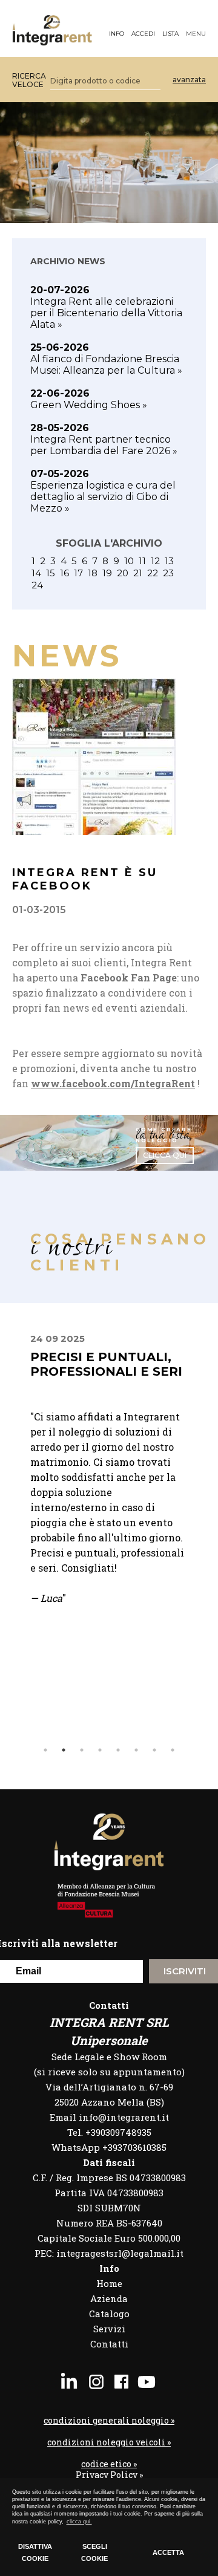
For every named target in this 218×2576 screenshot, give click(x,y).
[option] (109, 1485)
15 (51, 573)
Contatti (109, 2344)
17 (78, 573)
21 (138, 573)
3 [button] (82, 1750)
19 (107, 573)
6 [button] (136, 1750)
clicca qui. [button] (79, 2522)
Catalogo (109, 2314)
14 (36, 573)
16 (64, 573)
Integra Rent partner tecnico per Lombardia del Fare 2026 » (104, 439)
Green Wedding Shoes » (89, 399)
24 (37, 585)
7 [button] (154, 1750)
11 (142, 561)
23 (168, 573)
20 (123, 573)
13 (169, 561)
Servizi (109, 2329)
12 (155, 561)
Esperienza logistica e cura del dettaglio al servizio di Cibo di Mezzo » (103, 491)
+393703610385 (134, 2147)
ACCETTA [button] (168, 2552)
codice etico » (109, 2464)
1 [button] (45, 1750)
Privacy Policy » (109, 2475)
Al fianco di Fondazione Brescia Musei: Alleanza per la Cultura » (106, 359)
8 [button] (173, 1750)
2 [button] (64, 1750)
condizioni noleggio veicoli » (109, 2442)
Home (109, 2283)
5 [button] (118, 1750)
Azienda (109, 2298)
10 (129, 561)
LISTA (170, 34)
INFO (117, 34)
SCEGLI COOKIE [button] (94, 2552)
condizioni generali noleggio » (109, 2421)
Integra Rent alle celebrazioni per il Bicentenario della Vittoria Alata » (106, 307)
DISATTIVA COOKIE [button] (35, 2552)
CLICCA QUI (165, 1155)
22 (153, 573)
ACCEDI (143, 34)
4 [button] (100, 1750)
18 (93, 573)
